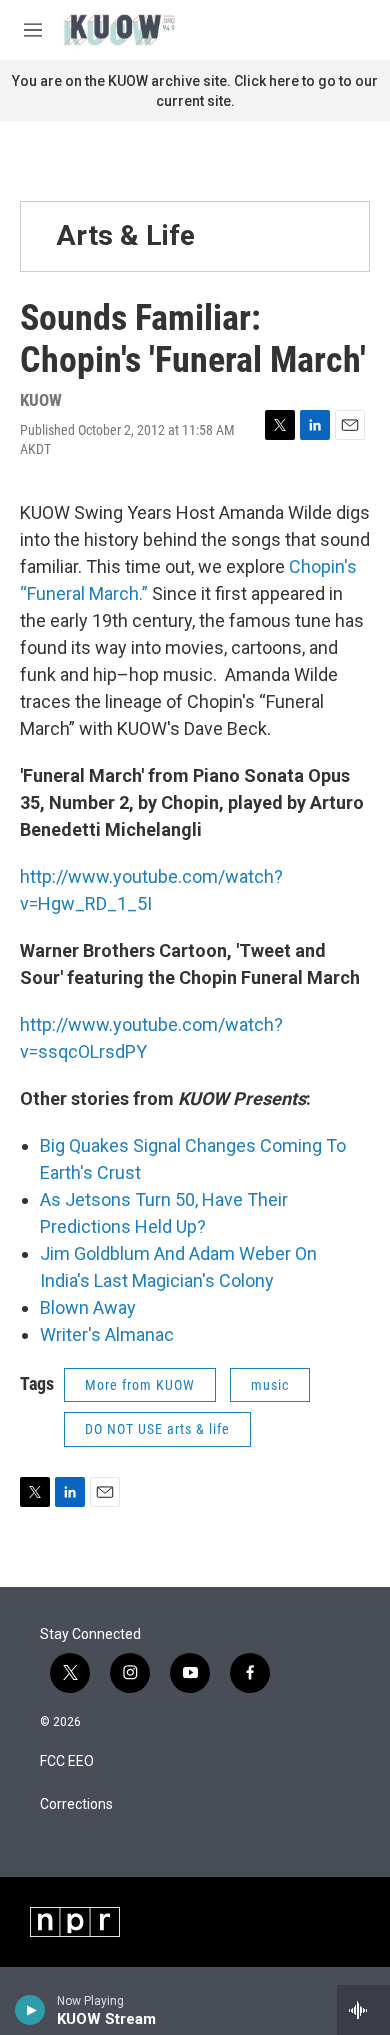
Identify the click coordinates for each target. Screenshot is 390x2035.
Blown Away (88, 1307)
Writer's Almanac (107, 1334)
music (270, 1385)
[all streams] (363, 2010)
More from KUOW (140, 1385)
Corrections (76, 1804)
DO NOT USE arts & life (157, 1429)
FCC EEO (67, 1761)
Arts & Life (125, 235)
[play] (30, 2010)
